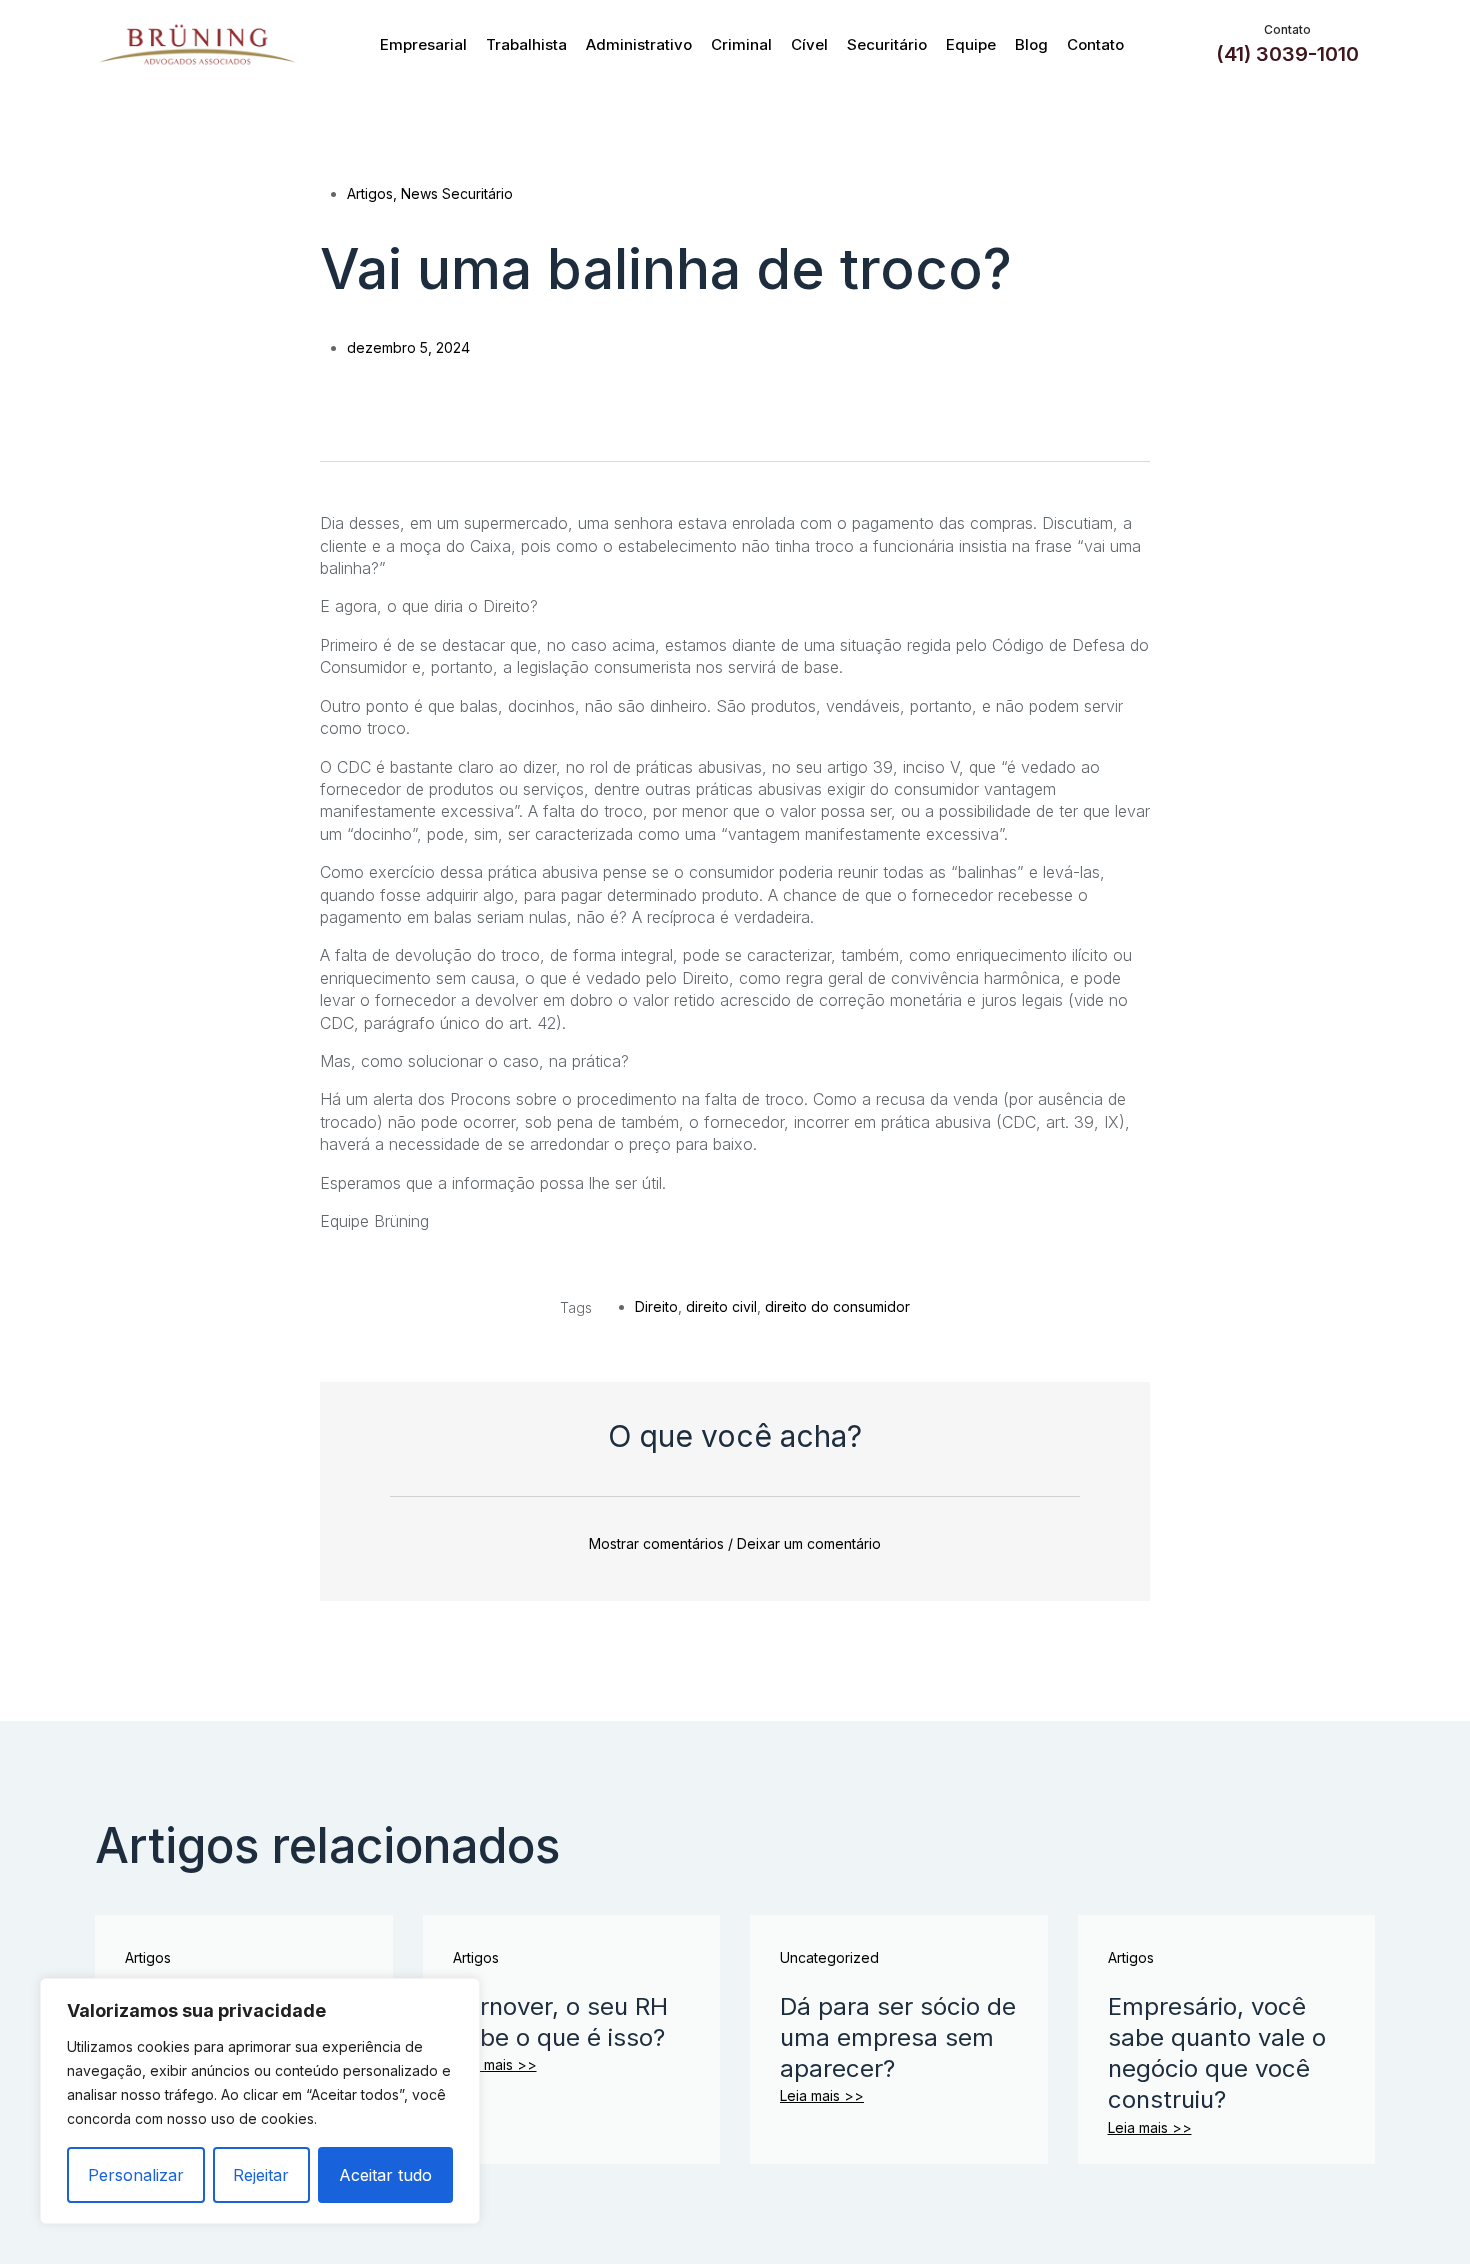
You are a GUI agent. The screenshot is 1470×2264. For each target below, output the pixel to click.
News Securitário (457, 193)
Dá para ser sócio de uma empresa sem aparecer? (898, 2037)
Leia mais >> (495, 2064)
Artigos (370, 193)
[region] (260, 2101)
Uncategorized (829, 1958)
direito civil (721, 1306)
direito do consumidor (837, 1306)
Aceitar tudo (385, 2175)
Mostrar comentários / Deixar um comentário (735, 1543)
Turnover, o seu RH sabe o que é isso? (560, 2022)
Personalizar (136, 2175)
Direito (656, 1306)
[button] (331, 399)
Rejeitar (261, 2175)
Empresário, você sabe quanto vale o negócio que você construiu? (1217, 2053)
